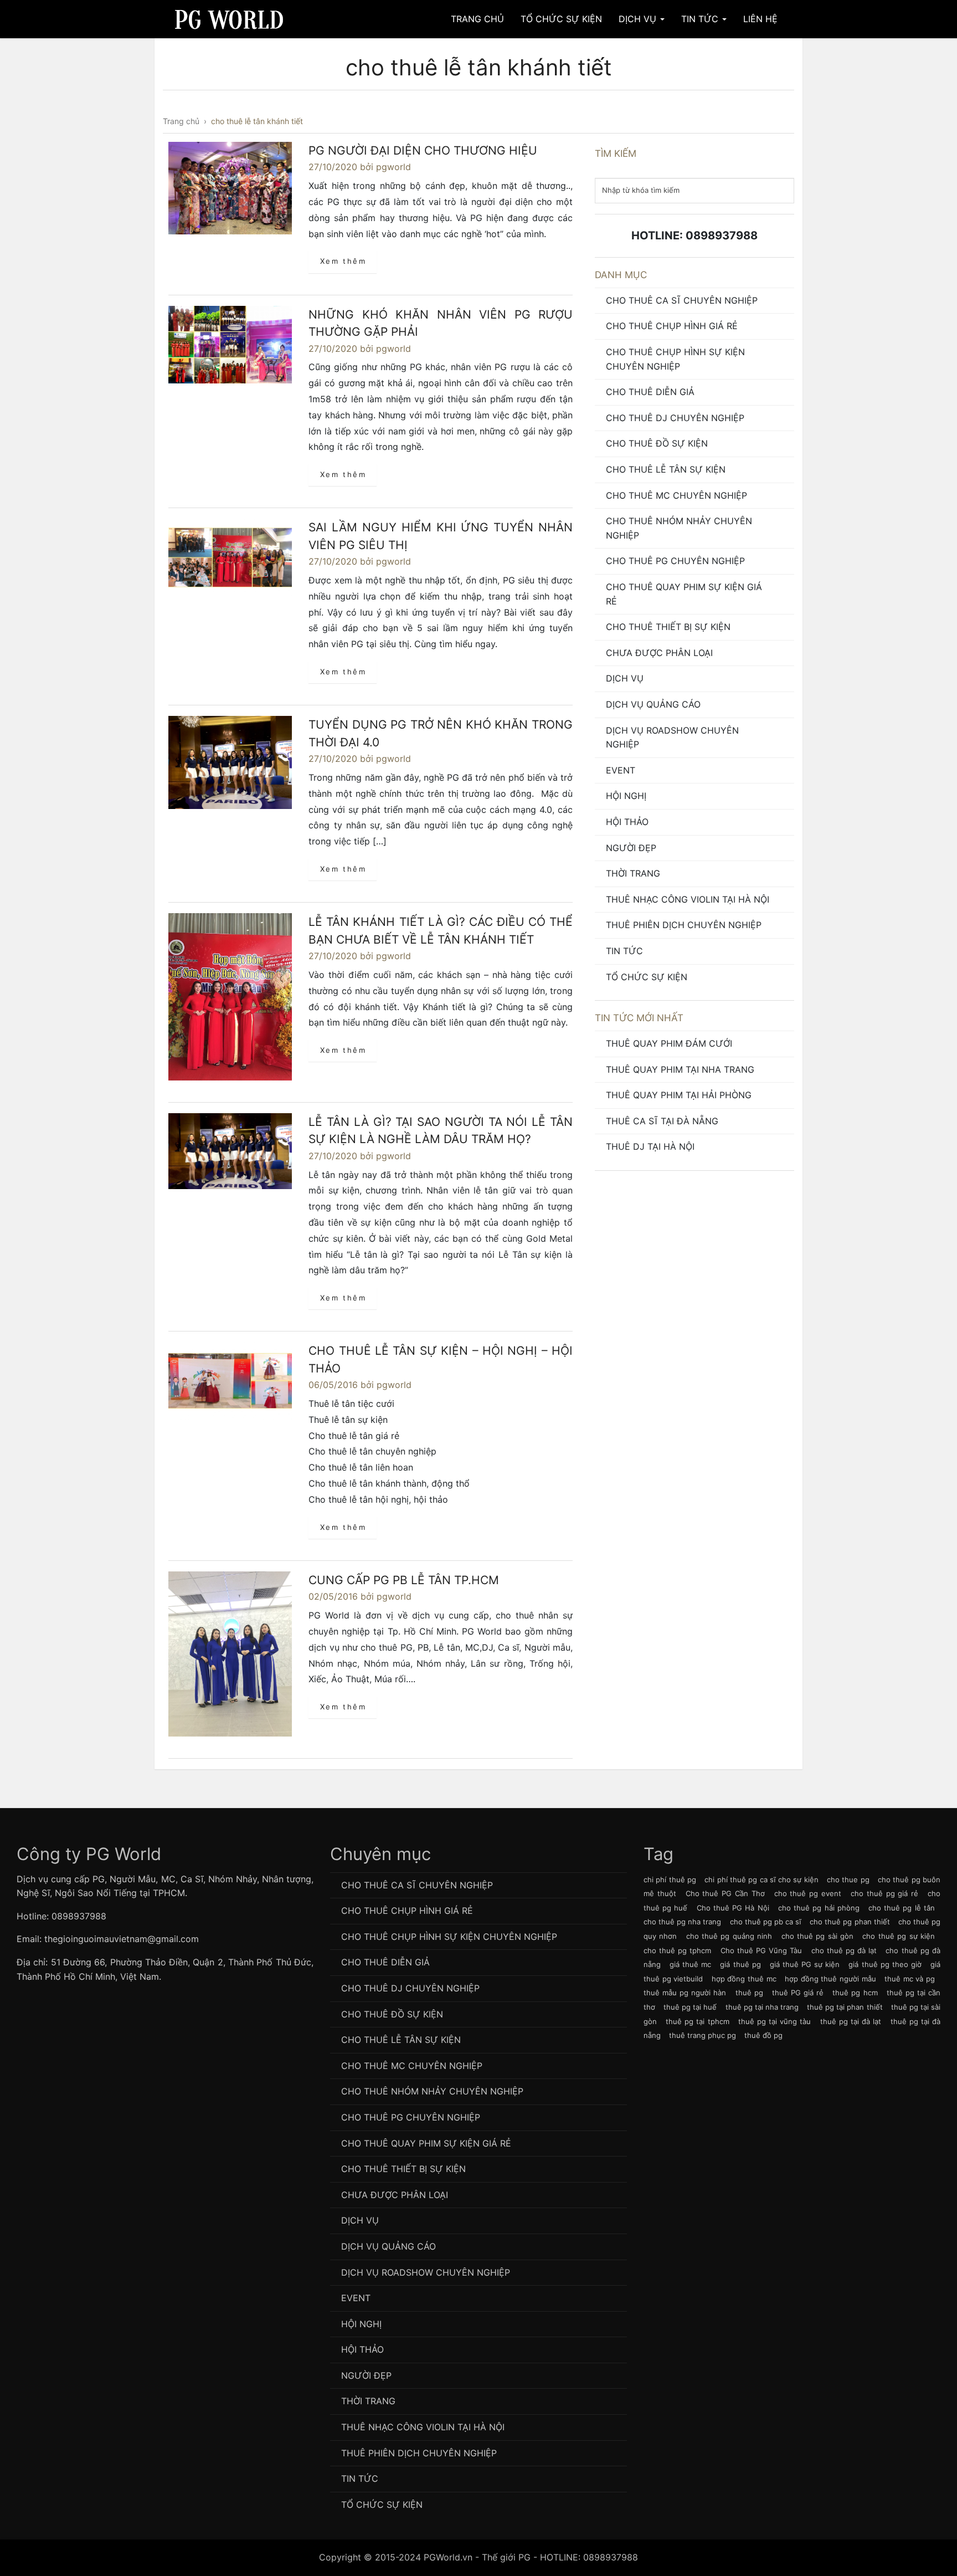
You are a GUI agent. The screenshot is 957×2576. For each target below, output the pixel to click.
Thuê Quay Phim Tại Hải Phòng (679, 1095)
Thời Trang (633, 873)
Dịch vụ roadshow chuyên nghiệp (672, 738)
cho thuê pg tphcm (678, 1950)
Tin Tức (701, 19)
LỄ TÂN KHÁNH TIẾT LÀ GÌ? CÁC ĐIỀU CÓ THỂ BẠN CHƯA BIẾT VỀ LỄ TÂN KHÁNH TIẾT (441, 931)
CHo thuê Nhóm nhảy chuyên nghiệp (679, 528)
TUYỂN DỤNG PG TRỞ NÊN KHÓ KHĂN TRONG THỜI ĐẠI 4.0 (441, 733)
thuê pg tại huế (690, 2007)
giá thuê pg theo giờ (885, 1964)
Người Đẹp (631, 848)
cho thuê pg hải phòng (819, 1908)
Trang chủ (477, 19)
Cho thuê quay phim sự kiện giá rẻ (684, 594)
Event (621, 770)
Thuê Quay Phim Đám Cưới (669, 1043)
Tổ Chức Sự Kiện (561, 19)
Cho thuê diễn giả (650, 392)
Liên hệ (760, 19)
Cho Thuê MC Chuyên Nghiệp (676, 495)
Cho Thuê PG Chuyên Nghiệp (675, 561)
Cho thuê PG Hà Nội (733, 1908)
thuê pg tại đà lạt (851, 2021)
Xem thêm (343, 261)
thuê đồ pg (763, 2035)
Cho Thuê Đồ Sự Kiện (657, 443)
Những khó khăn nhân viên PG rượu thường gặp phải (441, 323)
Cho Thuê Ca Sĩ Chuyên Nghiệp (682, 300)
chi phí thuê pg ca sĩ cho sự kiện (762, 1879)
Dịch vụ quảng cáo (653, 704)
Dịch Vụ (639, 19)
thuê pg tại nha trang (762, 2007)
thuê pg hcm (855, 1993)
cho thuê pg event (808, 1893)
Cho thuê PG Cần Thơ (725, 1893)
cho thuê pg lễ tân (902, 1908)
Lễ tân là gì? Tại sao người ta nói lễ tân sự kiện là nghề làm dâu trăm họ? (441, 1131)
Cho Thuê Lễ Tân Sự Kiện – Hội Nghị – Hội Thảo (441, 1359)
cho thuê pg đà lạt (844, 1950)
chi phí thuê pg (670, 1879)
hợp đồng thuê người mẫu (830, 1979)
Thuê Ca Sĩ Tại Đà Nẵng (662, 1121)
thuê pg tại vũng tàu (775, 2021)
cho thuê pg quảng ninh (729, 1936)
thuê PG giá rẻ (798, 1993)
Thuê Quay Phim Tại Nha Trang (680, 1069)
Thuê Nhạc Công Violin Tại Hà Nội (688, 899)
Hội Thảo (627, 822)
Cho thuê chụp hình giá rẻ (672, 326)
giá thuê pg (740, 1964)
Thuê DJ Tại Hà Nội (650, 1146)
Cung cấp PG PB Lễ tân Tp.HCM (404, 1580)
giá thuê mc (690, 1964)
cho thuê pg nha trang (682, 1922)
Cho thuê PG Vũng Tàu (762, 1950)
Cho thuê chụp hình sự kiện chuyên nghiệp (675, 359)
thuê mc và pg (910, 1979)
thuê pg (749, 1993)
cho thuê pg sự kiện (899, 1936)
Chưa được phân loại (659, 653)
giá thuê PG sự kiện (805, 1964)
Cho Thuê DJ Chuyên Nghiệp (675, 418)
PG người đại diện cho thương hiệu (423, 150)
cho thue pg (848, 1879)
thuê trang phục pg (703, 2035)
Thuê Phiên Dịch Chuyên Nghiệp (684, 925)
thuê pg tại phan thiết (845, 2007)
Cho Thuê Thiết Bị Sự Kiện (668, 627)
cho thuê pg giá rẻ (884, 1893)
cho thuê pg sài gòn (818, 1936)
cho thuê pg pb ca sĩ (766, 1922)
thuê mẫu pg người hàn (685, 1993)
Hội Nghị (626, 796)
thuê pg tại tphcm (698, 2021)
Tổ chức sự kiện (647, 977)
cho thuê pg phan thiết (850, 1922)
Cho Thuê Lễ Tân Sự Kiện (666, 469)
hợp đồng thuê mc (744, 1979)
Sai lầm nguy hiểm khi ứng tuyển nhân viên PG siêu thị (441, 536)
